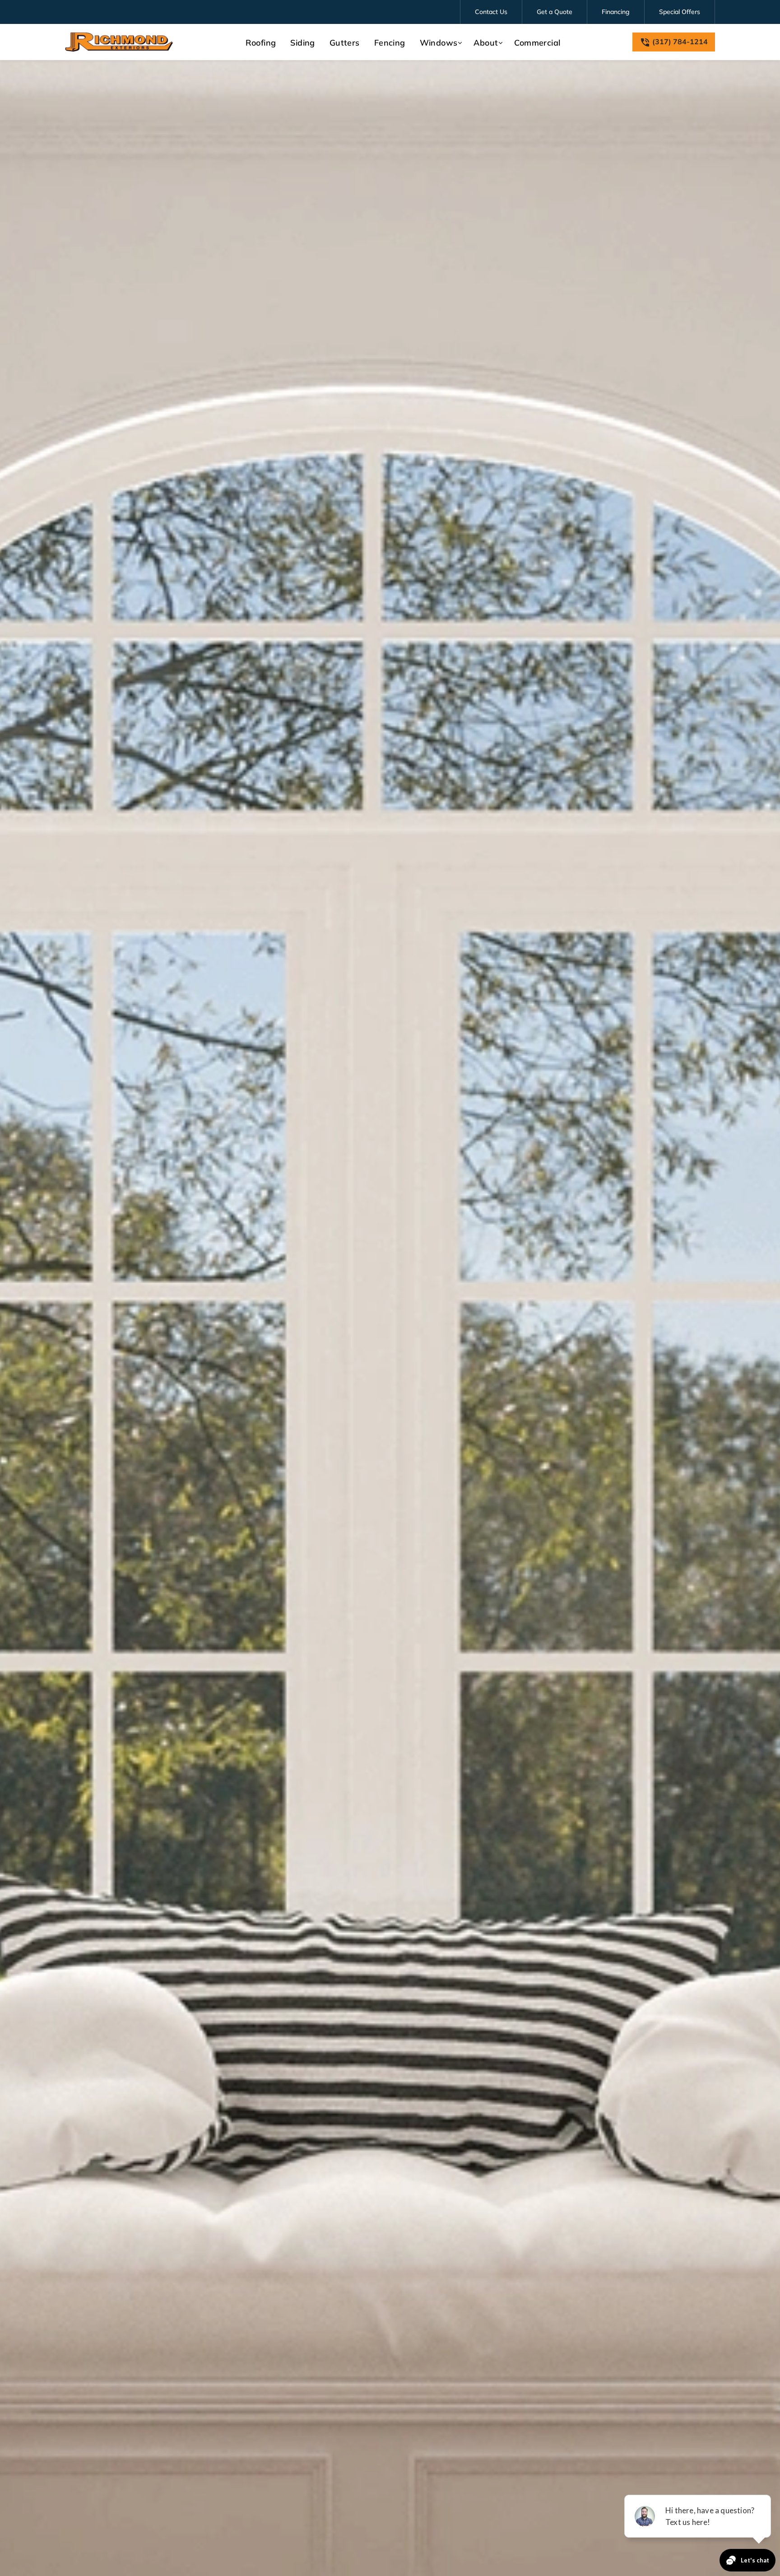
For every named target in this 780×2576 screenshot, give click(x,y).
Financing (616, 12)
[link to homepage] (119, 42)
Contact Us (491, 12)
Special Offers (680, 12)
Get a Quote (555, 12)
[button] (440, 43)
